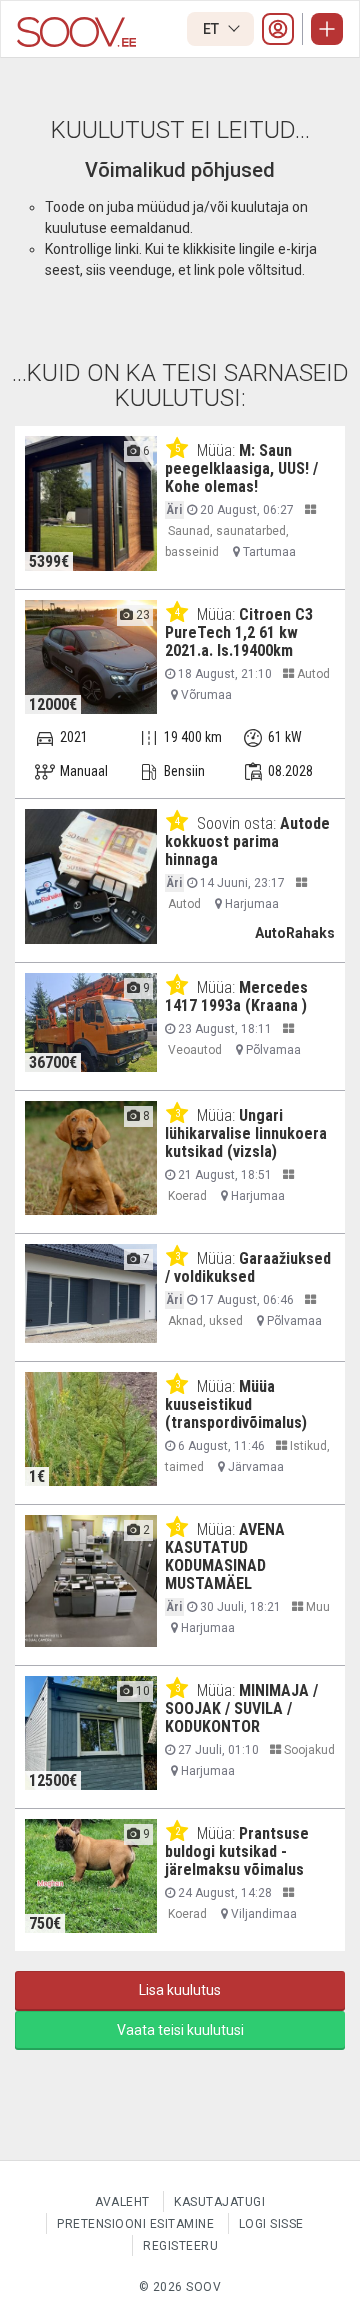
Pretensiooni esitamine (135, 2224)
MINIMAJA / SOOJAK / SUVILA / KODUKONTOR (241, 1708)
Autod (312, 674)
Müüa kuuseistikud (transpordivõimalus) (236, 1404)
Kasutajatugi (219, 2202)
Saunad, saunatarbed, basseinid (227, 541)
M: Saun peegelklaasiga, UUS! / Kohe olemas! (241, 468)
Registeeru (180, 2246)
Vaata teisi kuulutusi (180, 2030)
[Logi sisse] (278, 29)
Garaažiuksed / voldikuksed (248, 1267)
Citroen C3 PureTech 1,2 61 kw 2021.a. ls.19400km (239, 632)
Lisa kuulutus (180, 1990)
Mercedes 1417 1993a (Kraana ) (236, 996)
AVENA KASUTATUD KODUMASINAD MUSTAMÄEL (225, 1556)
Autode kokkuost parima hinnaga (247, 841)
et (212, 29)
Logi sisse (271, 2224)
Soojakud (308, 1750)
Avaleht (122, 2202)
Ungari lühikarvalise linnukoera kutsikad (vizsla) (246, 1133)
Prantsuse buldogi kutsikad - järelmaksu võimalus (237, 1851)
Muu (316, 1607)
